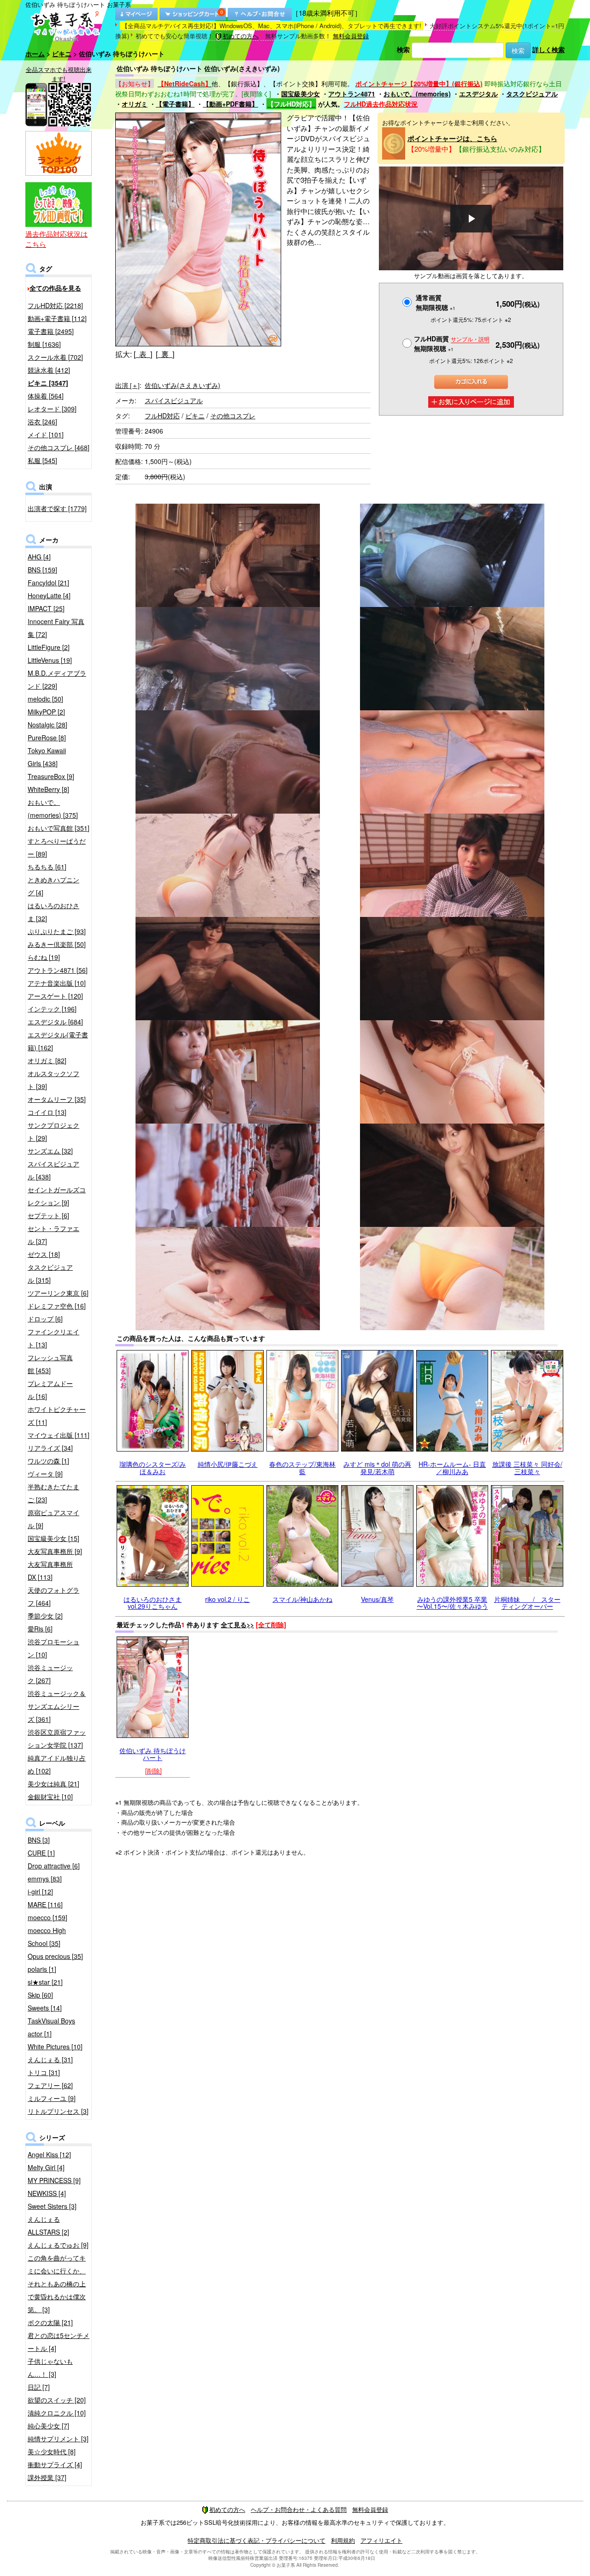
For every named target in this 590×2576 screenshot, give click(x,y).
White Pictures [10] (55, 2047)
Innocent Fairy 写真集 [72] (56, 628)
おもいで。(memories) (417, 94)
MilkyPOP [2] (46, 712)
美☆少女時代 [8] (52, 2451)
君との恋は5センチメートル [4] (59, 2342)
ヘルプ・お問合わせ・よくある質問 (299, 2509)
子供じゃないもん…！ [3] (50, 2368)
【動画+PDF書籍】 (230, 104)
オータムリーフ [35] (57, 1099)
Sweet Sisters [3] (52, 2206)
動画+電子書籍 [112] (57, 318)
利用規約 (343, 2540)
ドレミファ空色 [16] (57, 1306)
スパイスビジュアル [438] (53, 1170)
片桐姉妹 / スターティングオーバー (527, 1603)
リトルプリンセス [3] (58, 2111)
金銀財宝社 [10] (50, 1797)
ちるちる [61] (47, 867)
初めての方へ (241, 36)
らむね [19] (44, 957)
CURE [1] (41, 1853)
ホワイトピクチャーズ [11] (57, 1416)
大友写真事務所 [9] (55, 1551)
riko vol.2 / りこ (227, 1599)
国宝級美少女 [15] (53, 1538)
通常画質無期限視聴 (436, 302)
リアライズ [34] (50, 1448)
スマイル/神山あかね (302, 1599)
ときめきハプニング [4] (53, 886)
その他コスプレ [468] (59, 447)
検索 (403, 49)
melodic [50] (45, 699)
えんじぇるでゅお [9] (58, 2245)
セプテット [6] (48, 1215)
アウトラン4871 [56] (58, 970)
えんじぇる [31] (50, 2059)
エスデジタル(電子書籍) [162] (58, 1041)
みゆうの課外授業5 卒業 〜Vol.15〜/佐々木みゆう (452, 1603)
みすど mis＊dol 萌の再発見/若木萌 (377, 1467)
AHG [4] (39, 557)
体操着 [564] (46, 396)
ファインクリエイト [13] (53, 1338)
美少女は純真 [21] (53, 1784)
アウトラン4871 (352, 94)
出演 (127, 385)
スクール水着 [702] (55, 357)
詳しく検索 (549, 49)
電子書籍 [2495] (51, 331)
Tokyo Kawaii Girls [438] (47, 757)
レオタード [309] (52, 409)
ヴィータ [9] (45, 1474)
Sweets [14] (45, 2008)
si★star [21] (45, 1982)
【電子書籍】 (175, 104)
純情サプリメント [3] (58, 2439)
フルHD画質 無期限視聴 (452, 343)
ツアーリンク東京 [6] (58, 1293)
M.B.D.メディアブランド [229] (57, 679)
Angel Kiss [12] (49, 2154)
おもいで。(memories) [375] (53, 809)
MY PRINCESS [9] (54, 2180)
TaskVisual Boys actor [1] (51, 2027)
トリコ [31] (44, 2072)
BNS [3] (39, 1840)
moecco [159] (47, 1917)
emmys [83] (45, 1879)
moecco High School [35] (47, 1937)
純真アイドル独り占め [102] (57, 1764)
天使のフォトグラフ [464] (53, 1596)
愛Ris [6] (40, 1629)
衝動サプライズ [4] (55, 2464)
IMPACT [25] (46, 608)
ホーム (35, 54)
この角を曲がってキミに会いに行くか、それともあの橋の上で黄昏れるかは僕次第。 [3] (57, 2284)
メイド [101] (46, 434)
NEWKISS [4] (47, 2193)
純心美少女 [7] (48, 2426)
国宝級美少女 (301, 94)
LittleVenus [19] (50, 660)
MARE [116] (45, 1904)
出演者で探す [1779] (57, 508)
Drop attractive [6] (54, 1866)
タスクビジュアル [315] (50, 1273)
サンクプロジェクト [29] (53, 1131)
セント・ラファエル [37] (53, 1235)
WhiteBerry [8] (48, 789)
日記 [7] (39, 2387)
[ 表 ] (143, 354)
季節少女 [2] (45, 1616)
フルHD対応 (162, 416)
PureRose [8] (47, 738)
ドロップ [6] (45, 1319)
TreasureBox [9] (51, 776)
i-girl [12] (40, 1892)
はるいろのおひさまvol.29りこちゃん (153, 1603)
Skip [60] (40, 1995)
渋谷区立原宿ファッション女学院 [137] (57, 1738)
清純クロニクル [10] (57, 2413)
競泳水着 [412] (49, 370)
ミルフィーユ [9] (52, 2098)
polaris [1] (42, 1969)
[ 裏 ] (165, 354)
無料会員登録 (351, 36)
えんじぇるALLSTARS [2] (48, 2225)
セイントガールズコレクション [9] (57, 1196)
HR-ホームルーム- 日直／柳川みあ (452, 1467)
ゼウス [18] (44, 1254)
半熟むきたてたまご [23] (53, 1493)
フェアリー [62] (50, 2085)
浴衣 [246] (42, 422)
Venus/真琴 (377, 1599)
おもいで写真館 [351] (59, 828)
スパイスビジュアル (174, 400)
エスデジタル (478, 94)
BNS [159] (42, 570)
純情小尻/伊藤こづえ (228, 1464)
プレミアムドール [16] (50, 1390)
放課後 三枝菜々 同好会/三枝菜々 (527, 1467)
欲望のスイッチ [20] (57, 2400)
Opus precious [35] (55, 1956)
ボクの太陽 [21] (50, 2322)
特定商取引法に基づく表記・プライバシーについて (257, 2540)
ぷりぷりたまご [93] (57, 931)
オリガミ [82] (47, 1060)
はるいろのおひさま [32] (53, 912)
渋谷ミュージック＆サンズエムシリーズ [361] (57, 1706)
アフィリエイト (381, 2540)
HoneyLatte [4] (49, 595)
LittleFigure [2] (49, 647)
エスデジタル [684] (55, 1022)
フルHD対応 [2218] (55, 305)
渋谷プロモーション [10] (53, 1648)
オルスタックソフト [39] (53, 1080)
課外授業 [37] (47, 2477)
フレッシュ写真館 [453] (50, 1364)
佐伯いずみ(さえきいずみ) (183, 385)
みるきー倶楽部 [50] (57, 944)
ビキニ (62, 54)
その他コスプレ (233, 416)
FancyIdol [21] (48, 583)
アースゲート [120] (55, 996)
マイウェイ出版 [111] (59, 1435)
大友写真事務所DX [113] (50, 1571)
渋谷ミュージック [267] (50, 1674)
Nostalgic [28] (47, 725)
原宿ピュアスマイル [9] (53, 1519)
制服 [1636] (44, 344)
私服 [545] (42, 460)
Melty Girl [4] (46, 2167)
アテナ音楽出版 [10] (57, 983)
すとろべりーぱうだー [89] (57, 847)
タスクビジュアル (532, 94)
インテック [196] (52, 1009)
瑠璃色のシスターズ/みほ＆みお (153, 1467)
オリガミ (135, 104)
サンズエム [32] (50, 1151)
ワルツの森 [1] (48, 1461)
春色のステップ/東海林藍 (302, 1467)
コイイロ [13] (47, 1112)
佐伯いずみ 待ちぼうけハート (153, 1754)
